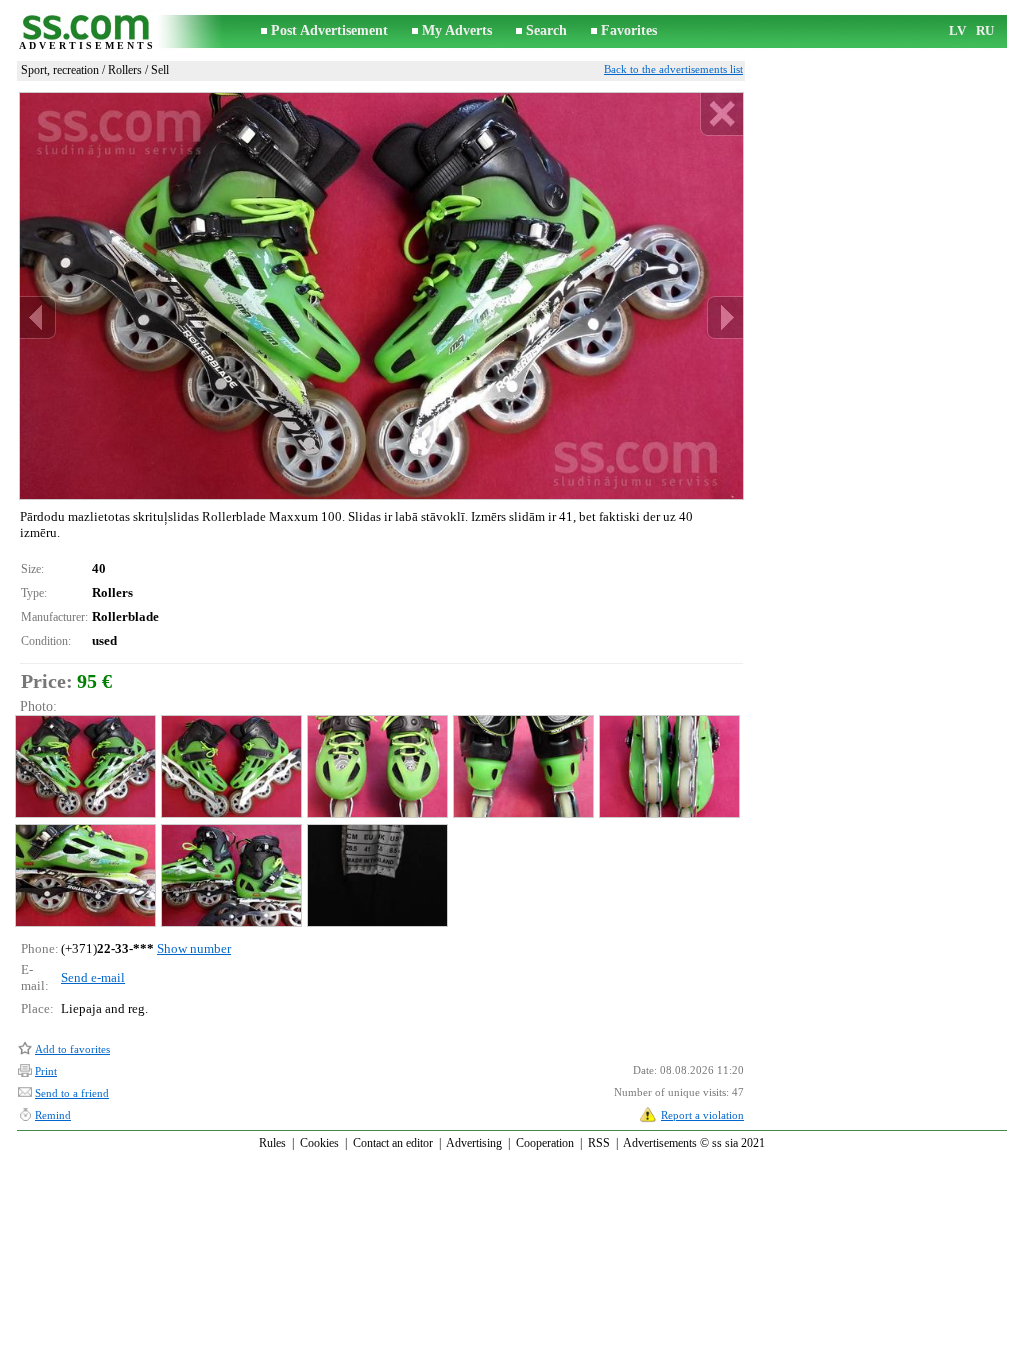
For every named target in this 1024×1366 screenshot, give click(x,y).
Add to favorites (72, 1049)
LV (957, 30)
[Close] (721, 114)
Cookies (319, 1143)
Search (546, 30)
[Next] (725, 317)
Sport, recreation (60, 70)
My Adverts (457, 30)
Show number (194, 948)
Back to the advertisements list (673, 69)
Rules (272, 1143)
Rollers (125, 70)
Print (46, 1071)
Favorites (629, 30)
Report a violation (702, 1115)
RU (985, 30)
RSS (599, 1143)
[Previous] (38, 317)
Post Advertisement (329, 30)
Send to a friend (72, 1093)
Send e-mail (93, 977)
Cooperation (545, 1143)
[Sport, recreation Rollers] (84, 766)
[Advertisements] (87, 31)
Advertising (474, 1143)
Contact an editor (393, 1143)
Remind (53, 1115)
